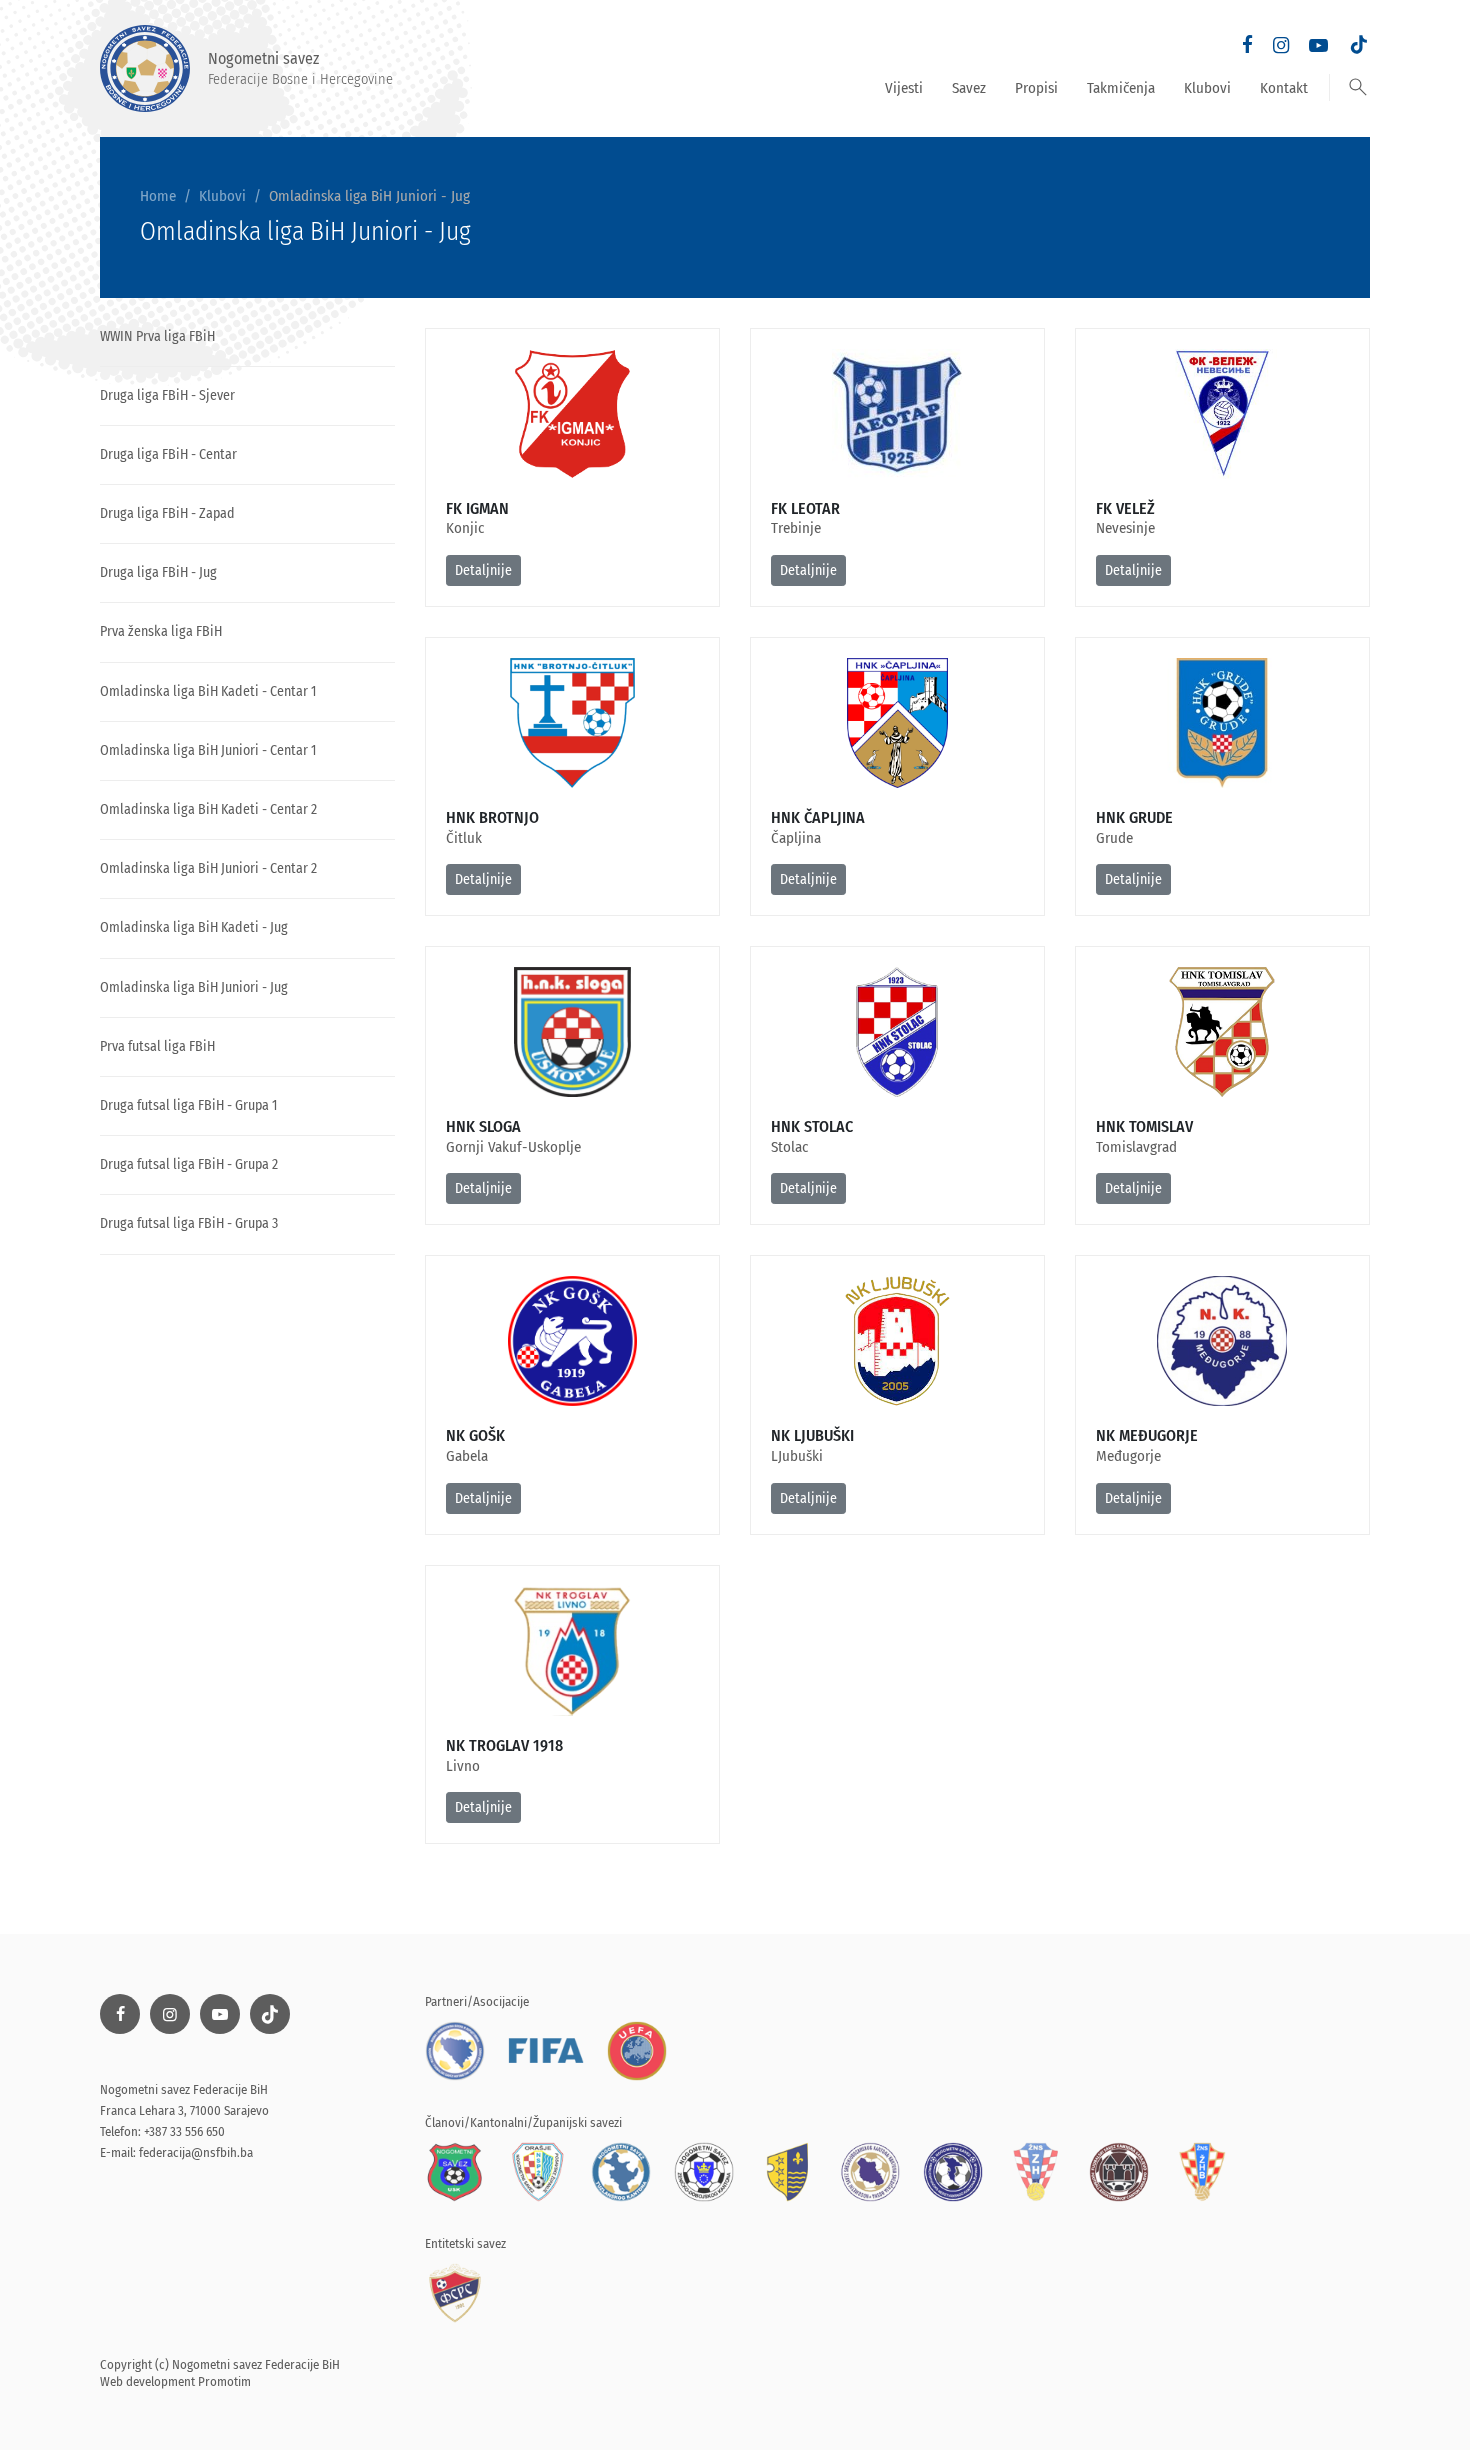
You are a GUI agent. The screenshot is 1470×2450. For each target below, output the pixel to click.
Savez (969, 88)
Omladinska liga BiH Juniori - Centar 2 (208, 868)
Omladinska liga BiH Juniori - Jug (194, 987)
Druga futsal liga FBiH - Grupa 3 (189, 1223)
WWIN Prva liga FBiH (157, 336)
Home (158, 196)
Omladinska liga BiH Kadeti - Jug (194, 927)
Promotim (224, 2381)
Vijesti (904, 88)
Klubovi (1207, 88)
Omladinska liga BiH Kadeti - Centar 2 (208, 809)
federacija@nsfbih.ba (196, 2152)
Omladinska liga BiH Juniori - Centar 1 (208, 750)
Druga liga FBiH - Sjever (167, 395)
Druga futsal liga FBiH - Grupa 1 (188, 1105)
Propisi (1036, 88)
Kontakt (1284, 88)
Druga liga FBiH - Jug (158, 572)
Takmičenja (1121, 88)
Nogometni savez (300, 68)
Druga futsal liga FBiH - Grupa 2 (189, 1164)
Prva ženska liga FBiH (161, 631)
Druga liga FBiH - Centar (168, 454)
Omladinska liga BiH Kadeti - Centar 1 (208, 691)
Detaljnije (483, 570)
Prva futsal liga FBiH (157, 1046)
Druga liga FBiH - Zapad (167, 513)
